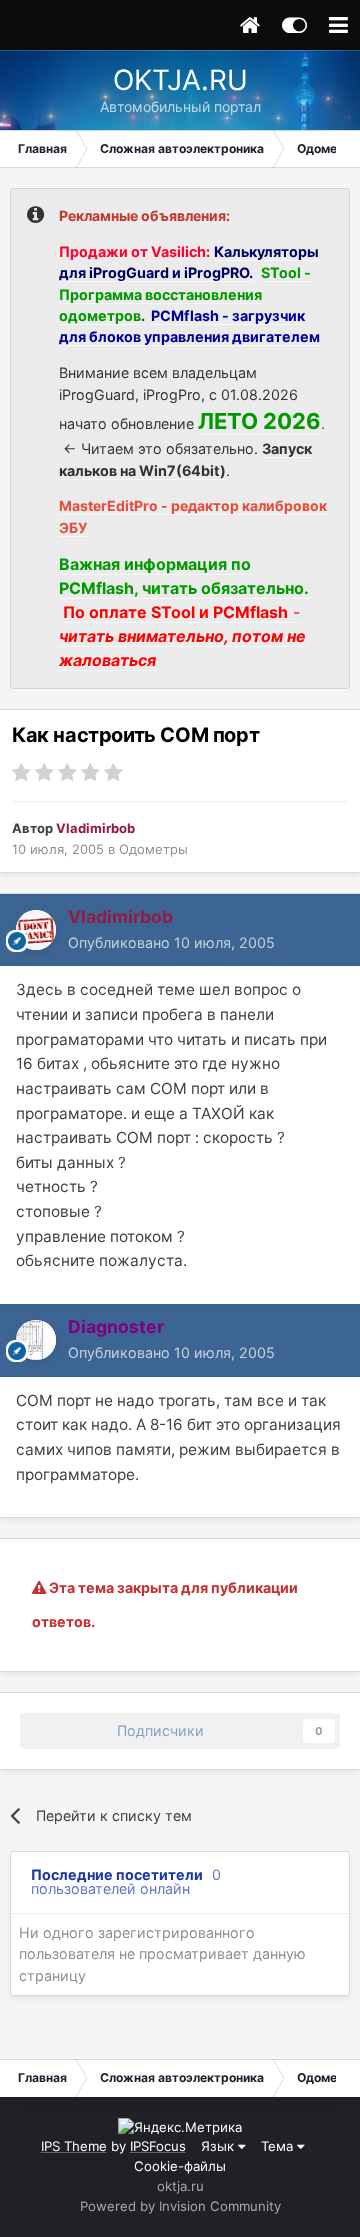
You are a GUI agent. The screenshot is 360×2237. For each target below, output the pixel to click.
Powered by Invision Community (180, 2206)
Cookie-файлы (180, 2166)
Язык (219, 2146)
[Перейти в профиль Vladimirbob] (36, 930)
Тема (279, 2146)
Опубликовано (171, 942)
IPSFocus (158, 2146)
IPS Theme (74, 2146)
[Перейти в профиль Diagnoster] (36, 1340)
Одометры (153, 849)
